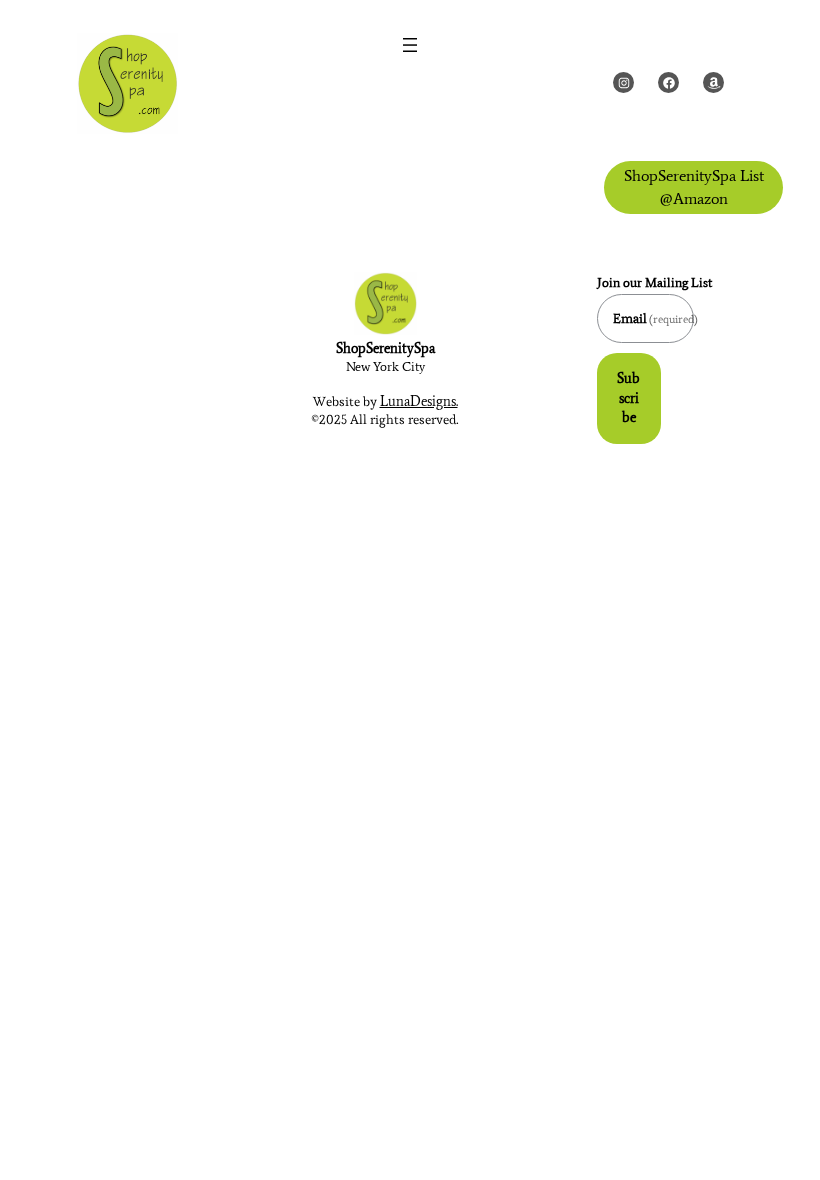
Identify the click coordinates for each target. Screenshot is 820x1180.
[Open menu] (410, 45)
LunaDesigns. (419, 401)
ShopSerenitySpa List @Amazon (694, 186)
